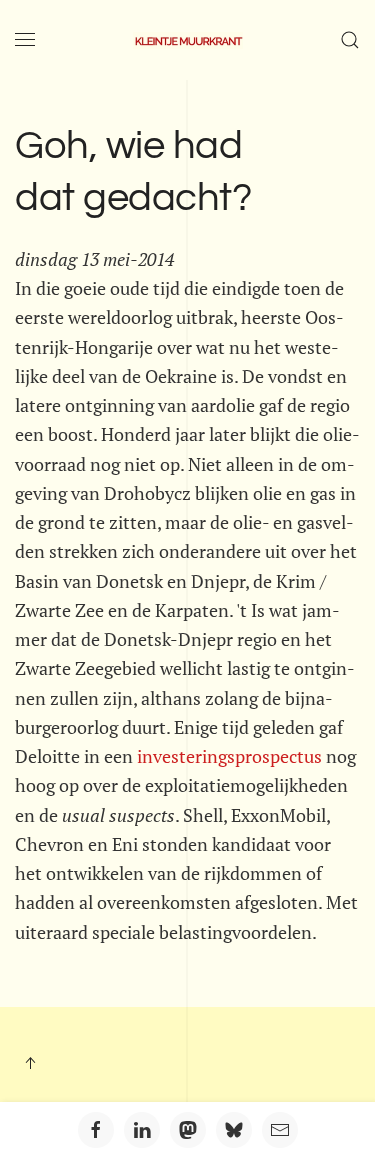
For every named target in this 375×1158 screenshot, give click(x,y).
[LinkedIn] (142, 1130)
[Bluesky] (234, 1130)
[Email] (280, 1130)
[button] (25, 40)
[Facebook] (96, 1130)
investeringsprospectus (229, 756)
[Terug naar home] (188, 40)
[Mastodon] (188, 1130)
